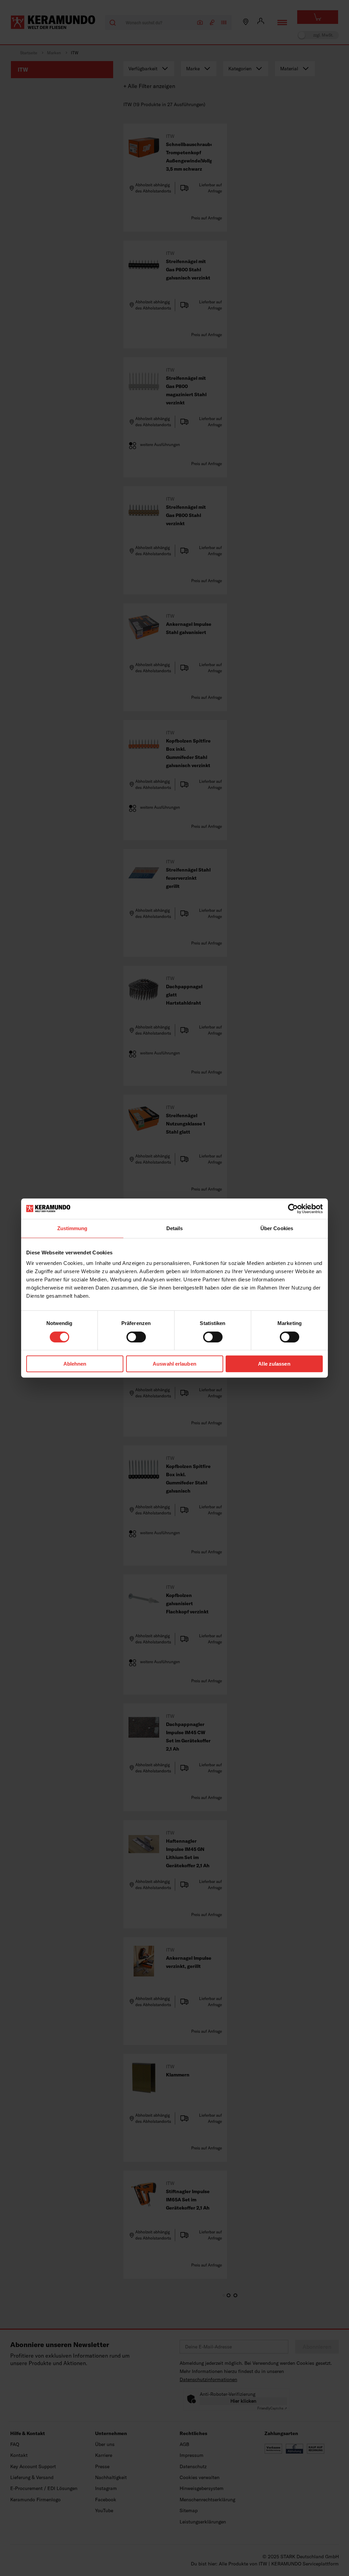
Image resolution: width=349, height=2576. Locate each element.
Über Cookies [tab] (277, 1228)
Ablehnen (75, 1364)
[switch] (136, 1337)
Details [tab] (175, 1228)
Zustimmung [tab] (72, 1228)
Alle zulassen (274, 1364)
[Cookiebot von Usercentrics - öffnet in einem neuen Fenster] (293, 1209)
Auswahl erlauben (174, 1364)
